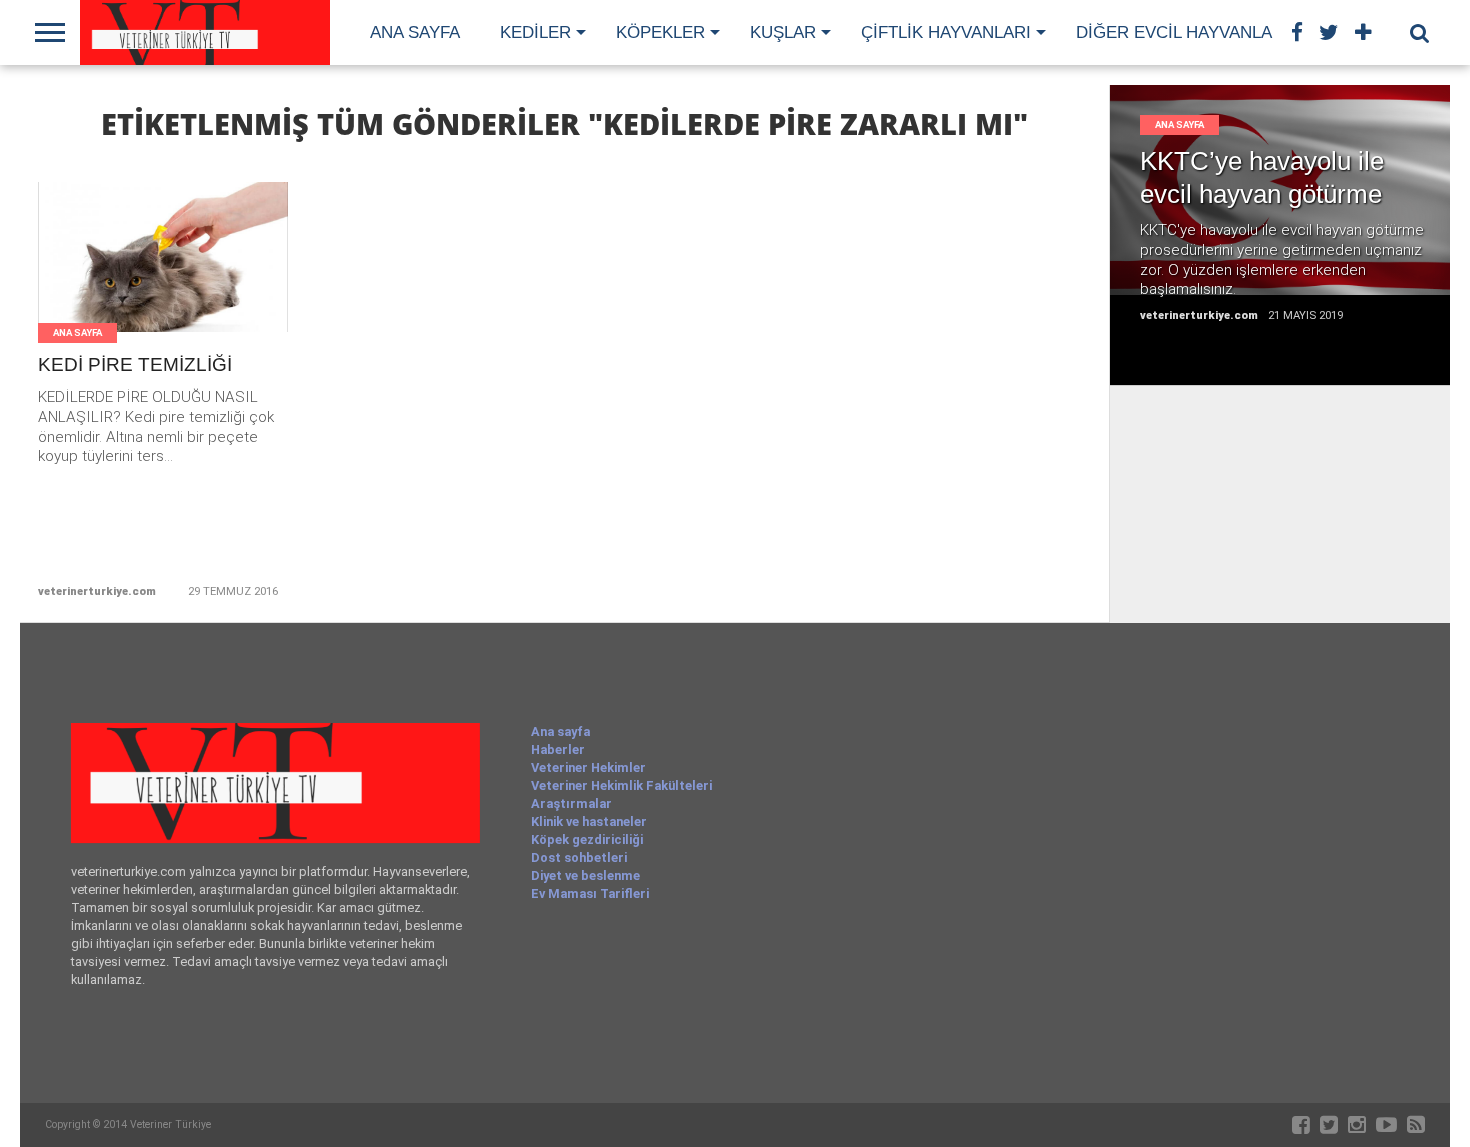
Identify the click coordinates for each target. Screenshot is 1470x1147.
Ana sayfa (415, 32)
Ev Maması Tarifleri (590, 893)
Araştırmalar (571, 803)
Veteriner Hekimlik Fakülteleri (621, 785)
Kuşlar (783, 32)
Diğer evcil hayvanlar (1180, 32)
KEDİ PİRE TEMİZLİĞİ (135, 364)
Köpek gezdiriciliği (587, 839)
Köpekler (660, 32)
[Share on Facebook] (121, 281)
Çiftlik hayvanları (946, 32)
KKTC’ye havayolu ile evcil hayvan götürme (1262, 177)
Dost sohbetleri (579, 857)
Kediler (535, 32)
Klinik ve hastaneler (589, 821)
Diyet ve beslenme (585, 875)
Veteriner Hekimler (588, 767)
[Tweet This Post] (163, 281)
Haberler (558, 749)
